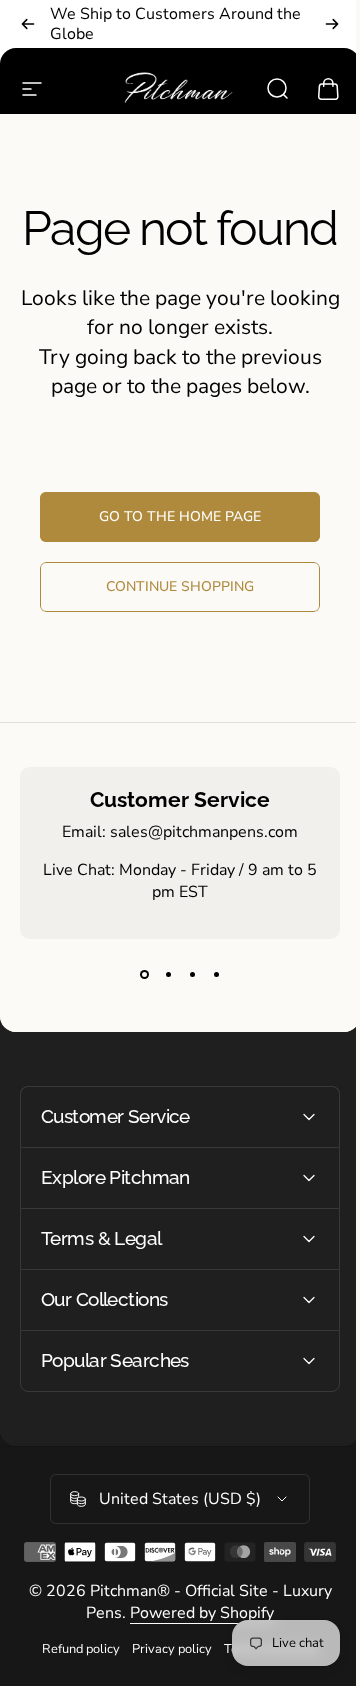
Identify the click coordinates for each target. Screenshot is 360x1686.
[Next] (332, 24)
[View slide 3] (192, 975)
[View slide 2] (168, 975)
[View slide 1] (144, 975)
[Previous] (28, 24)
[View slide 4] (216, 975)
